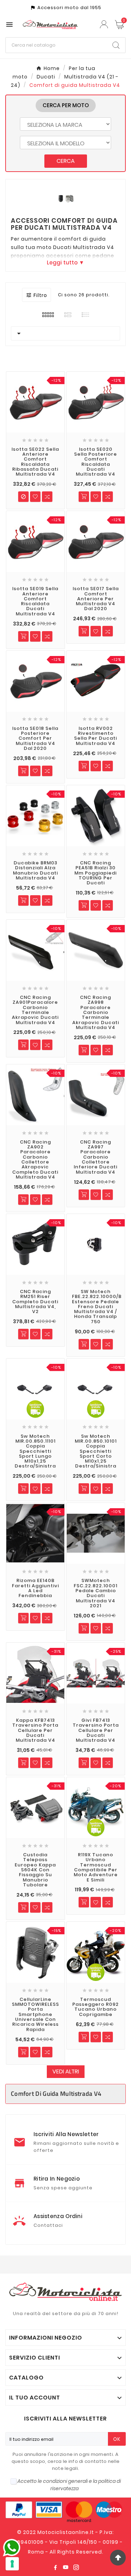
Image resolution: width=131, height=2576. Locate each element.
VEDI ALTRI (66, 2071)
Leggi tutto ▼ (65, 263)
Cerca (66, 161)
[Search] (116, 45)
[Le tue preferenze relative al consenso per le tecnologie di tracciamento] (12, 2564)
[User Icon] (105, 24)
